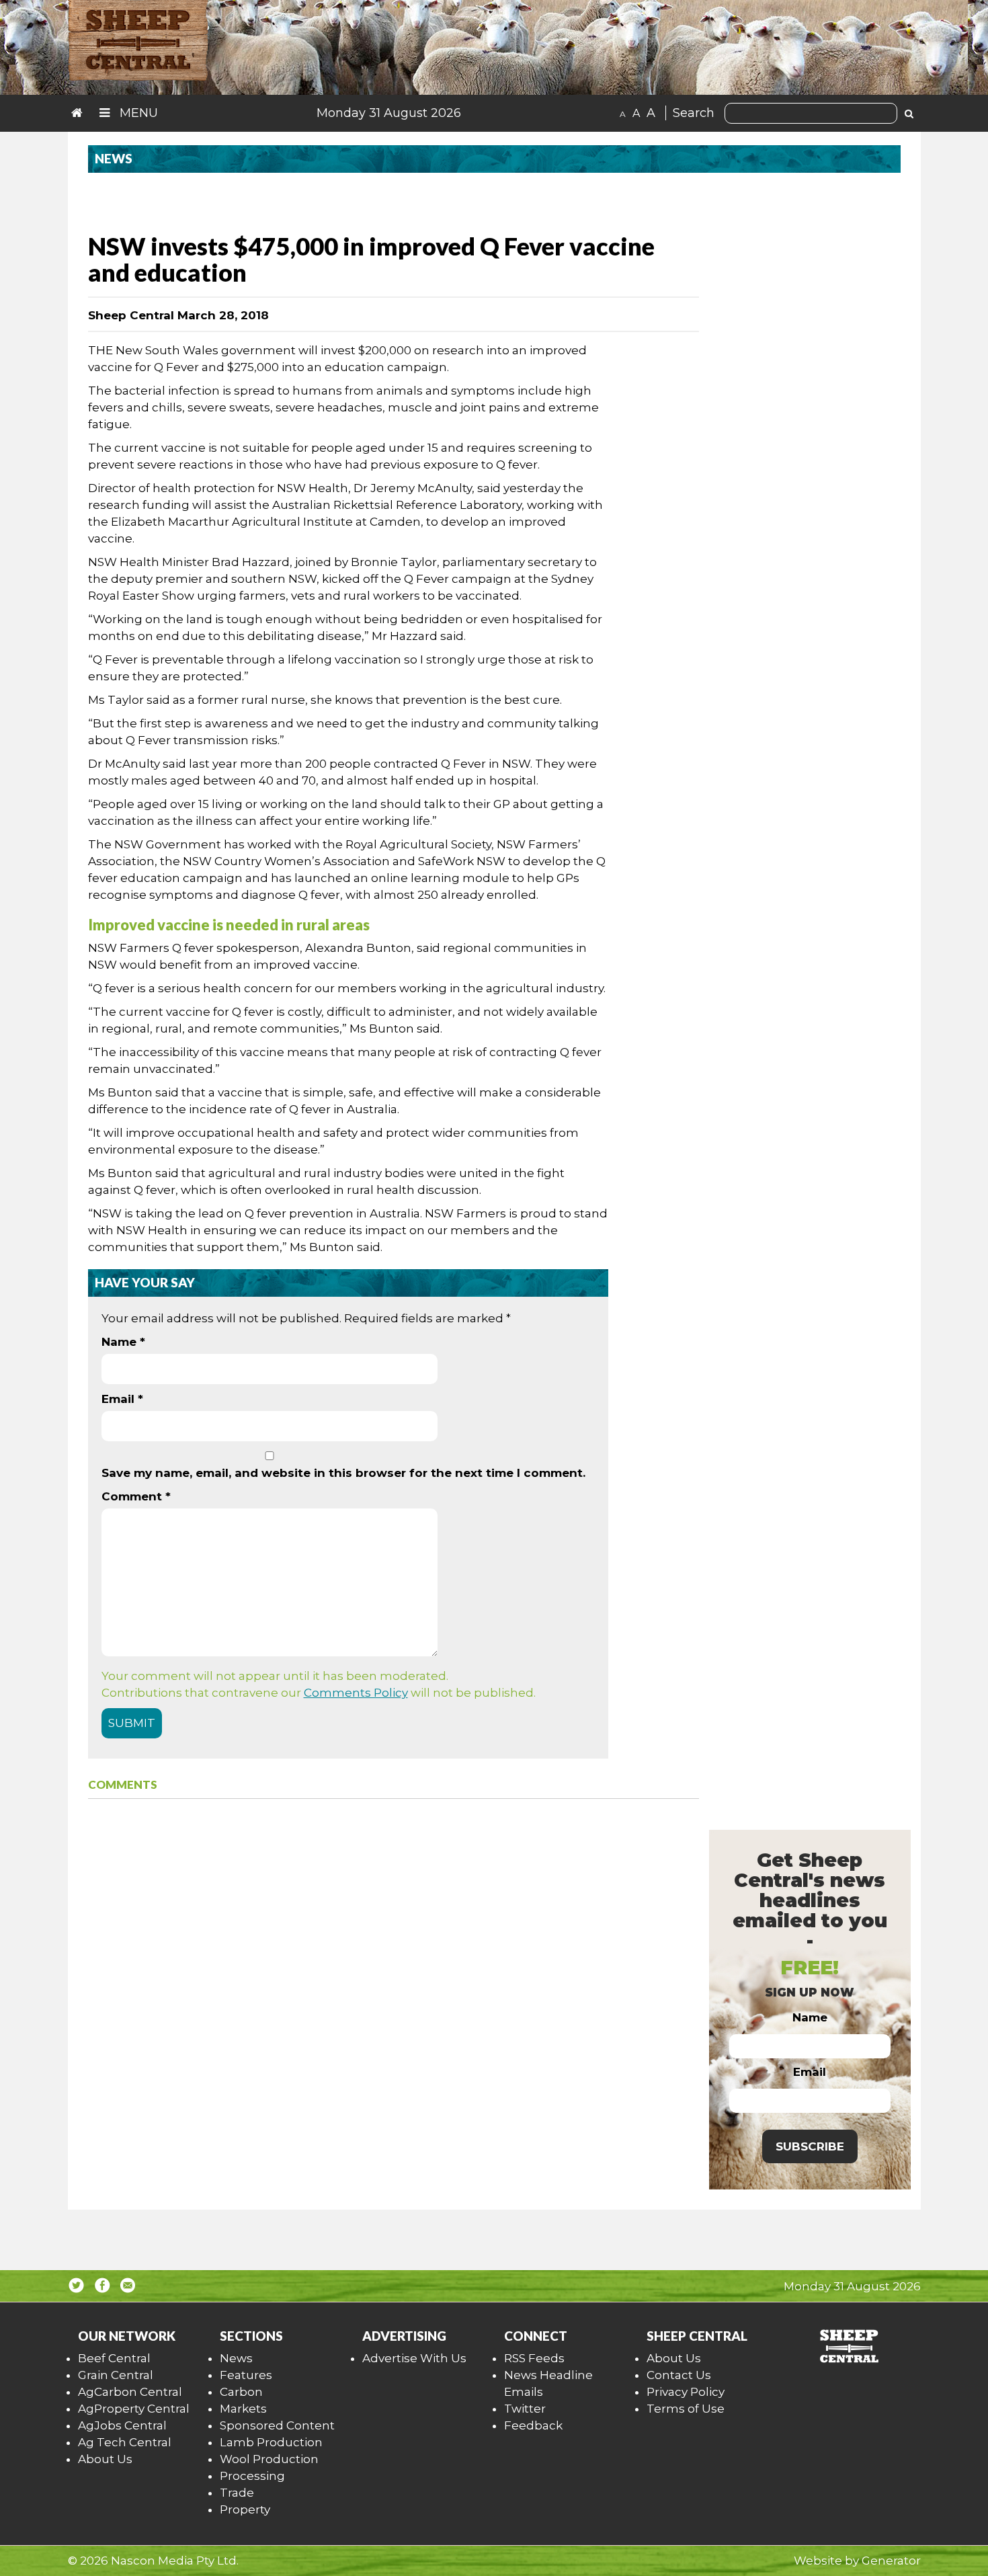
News (236, 2358)
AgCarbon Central (130, 2392)
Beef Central (114, 2358)
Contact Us (679, 2375)
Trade (237, 2493)
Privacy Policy (686, 2392)
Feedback (533, 2425)
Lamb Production (271, 2442)
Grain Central (116, 2375)
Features (246, 2375)
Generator (891, 2561)
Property (245, 2509)
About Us (105, 2459)
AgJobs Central (122, 2425)
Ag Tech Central (125, 2442)
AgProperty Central (134, 2409)
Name (123, 1342)
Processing (252, 2476)
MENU (137, 113)
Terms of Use (686, 2409)
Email (122, 1399)
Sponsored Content (277, 2425)
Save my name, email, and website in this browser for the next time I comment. (343, 1473)
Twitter (525, 2409)
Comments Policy (356, 1693)
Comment (136, 1496)
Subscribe (810, 2146)
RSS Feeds (534, 2358)
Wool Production (269, 2459)
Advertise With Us (414, 2358)
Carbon (241, 2392)
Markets (243, 2409)
